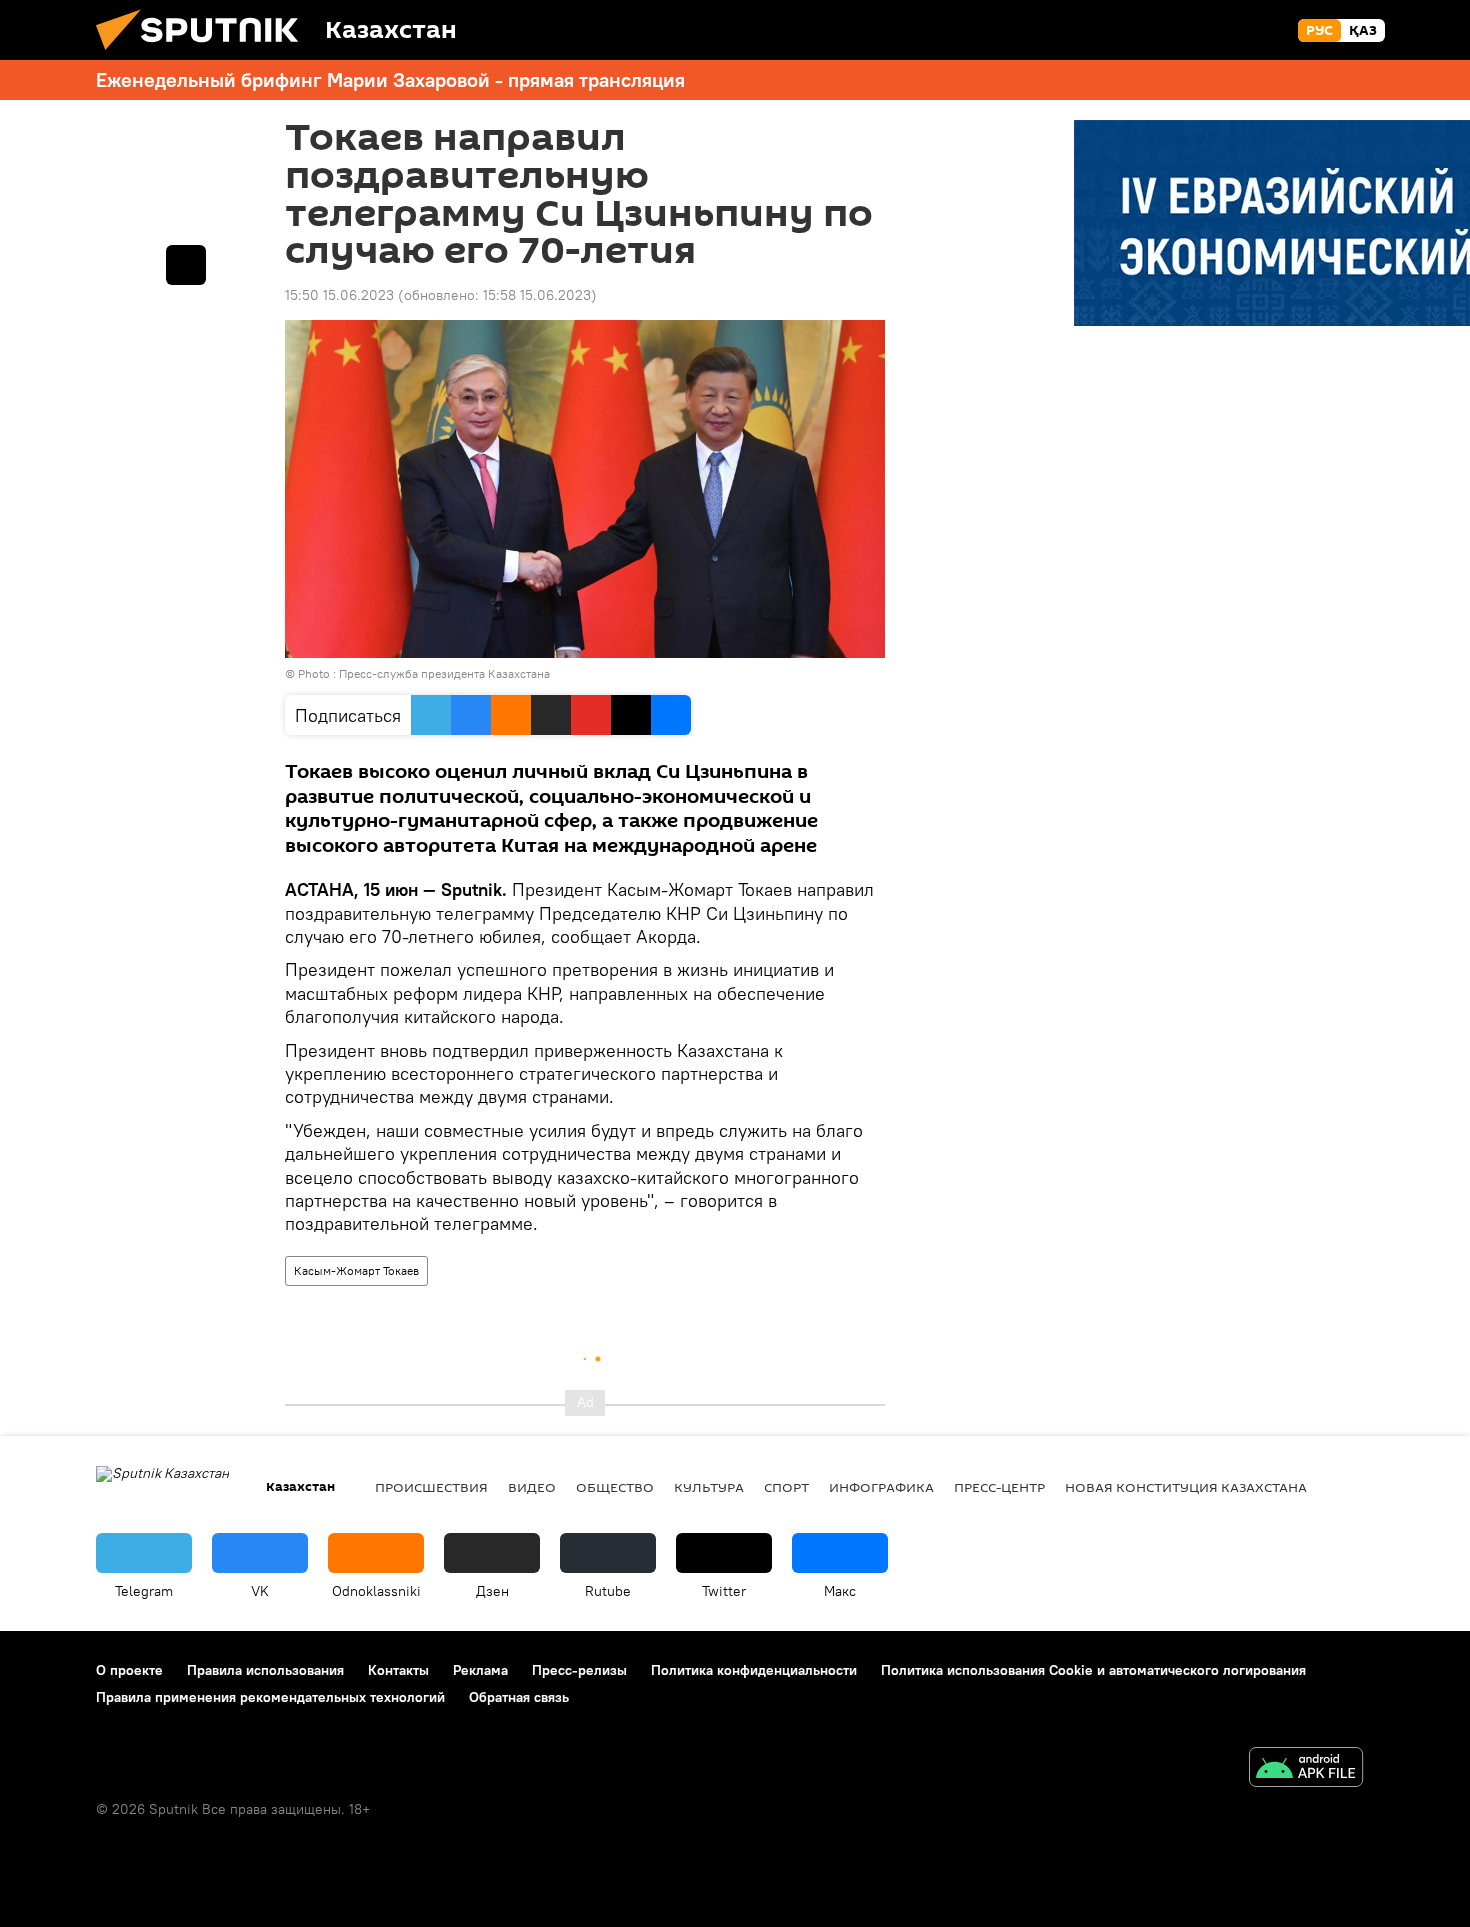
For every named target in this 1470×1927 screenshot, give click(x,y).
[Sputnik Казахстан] (205, 55)
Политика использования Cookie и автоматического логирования (1093, 1670)
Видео (532, 1487)
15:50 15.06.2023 (339, 295)
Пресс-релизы (579, 1670)
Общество (615, 1487)
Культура (709, 1487)
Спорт (786, 1487)
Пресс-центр (999, 1487)
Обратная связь (519, 1697)
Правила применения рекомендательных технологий (270, 1697)
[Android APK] (1306, 1769)
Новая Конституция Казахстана (1186, 1487)
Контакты (398, 1670)
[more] (186, 265)
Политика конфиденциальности (754, 1670)
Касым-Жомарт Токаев (356, 1270)
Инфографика (881, 1487)
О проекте (129, 1670)
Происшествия (431, 1487)
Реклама (480, 1670)
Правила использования (265, 1670)
